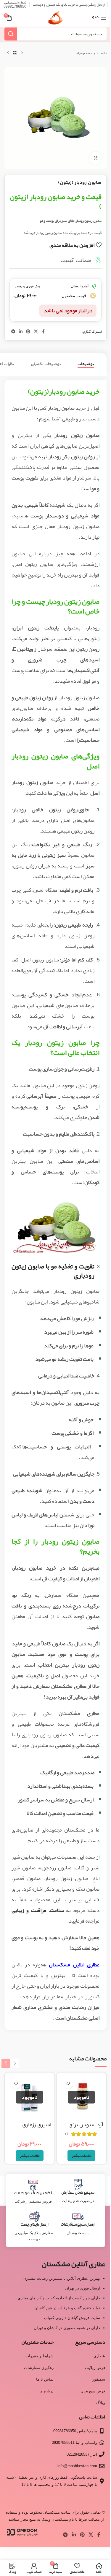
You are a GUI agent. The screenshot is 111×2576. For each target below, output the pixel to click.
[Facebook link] (43, 332)
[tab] (86, 364)
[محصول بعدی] (8, 53)
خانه (104, 53)
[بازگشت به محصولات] (15, 53)
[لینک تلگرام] (13, 332)
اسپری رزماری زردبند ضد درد (36, 2129)
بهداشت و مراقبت (84, 53)
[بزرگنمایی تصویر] (95, 158)
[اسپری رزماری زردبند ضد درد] (30, 2097)
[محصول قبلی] (22, 53)
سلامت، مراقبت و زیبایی (38, 1910)
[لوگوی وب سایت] (55, 20)
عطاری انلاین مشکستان (74, 1965)
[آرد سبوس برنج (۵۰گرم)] (82, 2097)
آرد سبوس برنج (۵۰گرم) (86, 2129)
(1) (67, 2134)
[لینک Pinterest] (28, 332)
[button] (15, 2064)
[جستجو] (11, 34)
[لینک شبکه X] (36, 332)
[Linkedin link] (21, 332)
